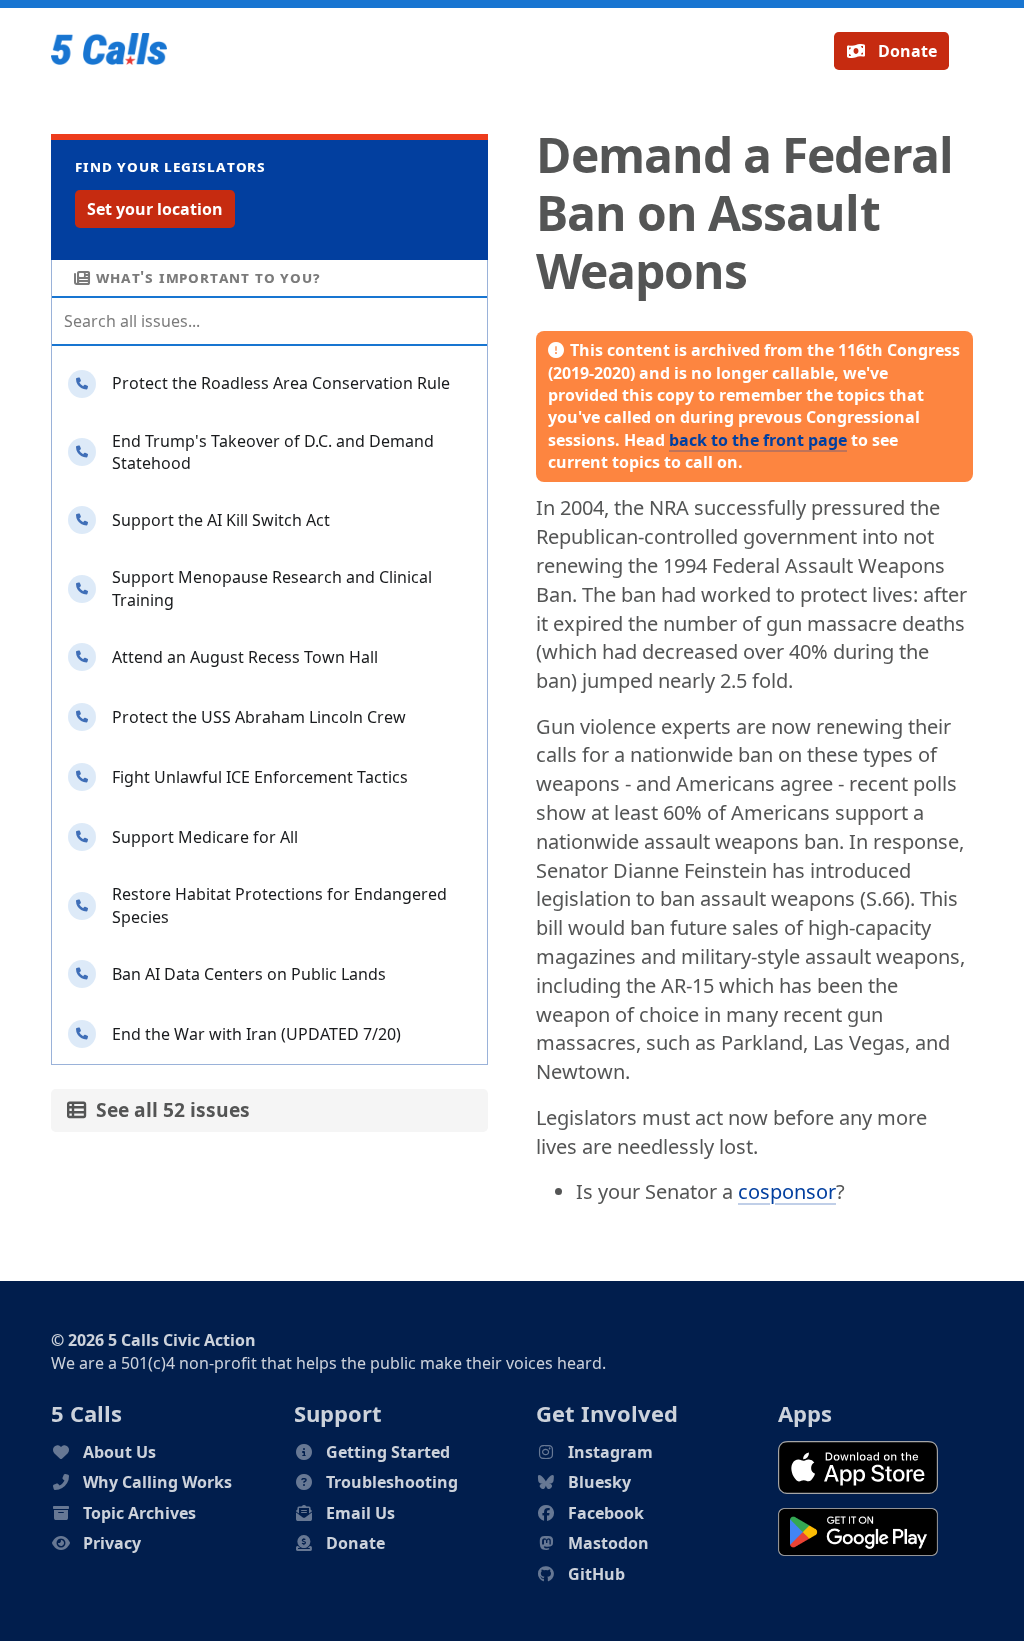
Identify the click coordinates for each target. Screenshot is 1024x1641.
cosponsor (787, 1191)
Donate (905, 51)
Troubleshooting (392, 1482)
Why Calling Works (157, 1482)
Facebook (606, 1513)
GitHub (596, 1574)
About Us (119, 1452)
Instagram (610, 1452)
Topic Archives (139, 1513)
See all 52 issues (168, 1109)
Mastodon (608, 1543)
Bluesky (599, 1482)
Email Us (360, 1513)
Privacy (112, 1543)
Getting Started (388, 1452)
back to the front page (758, 440)
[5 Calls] (109, 51)
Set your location (155, 209)
